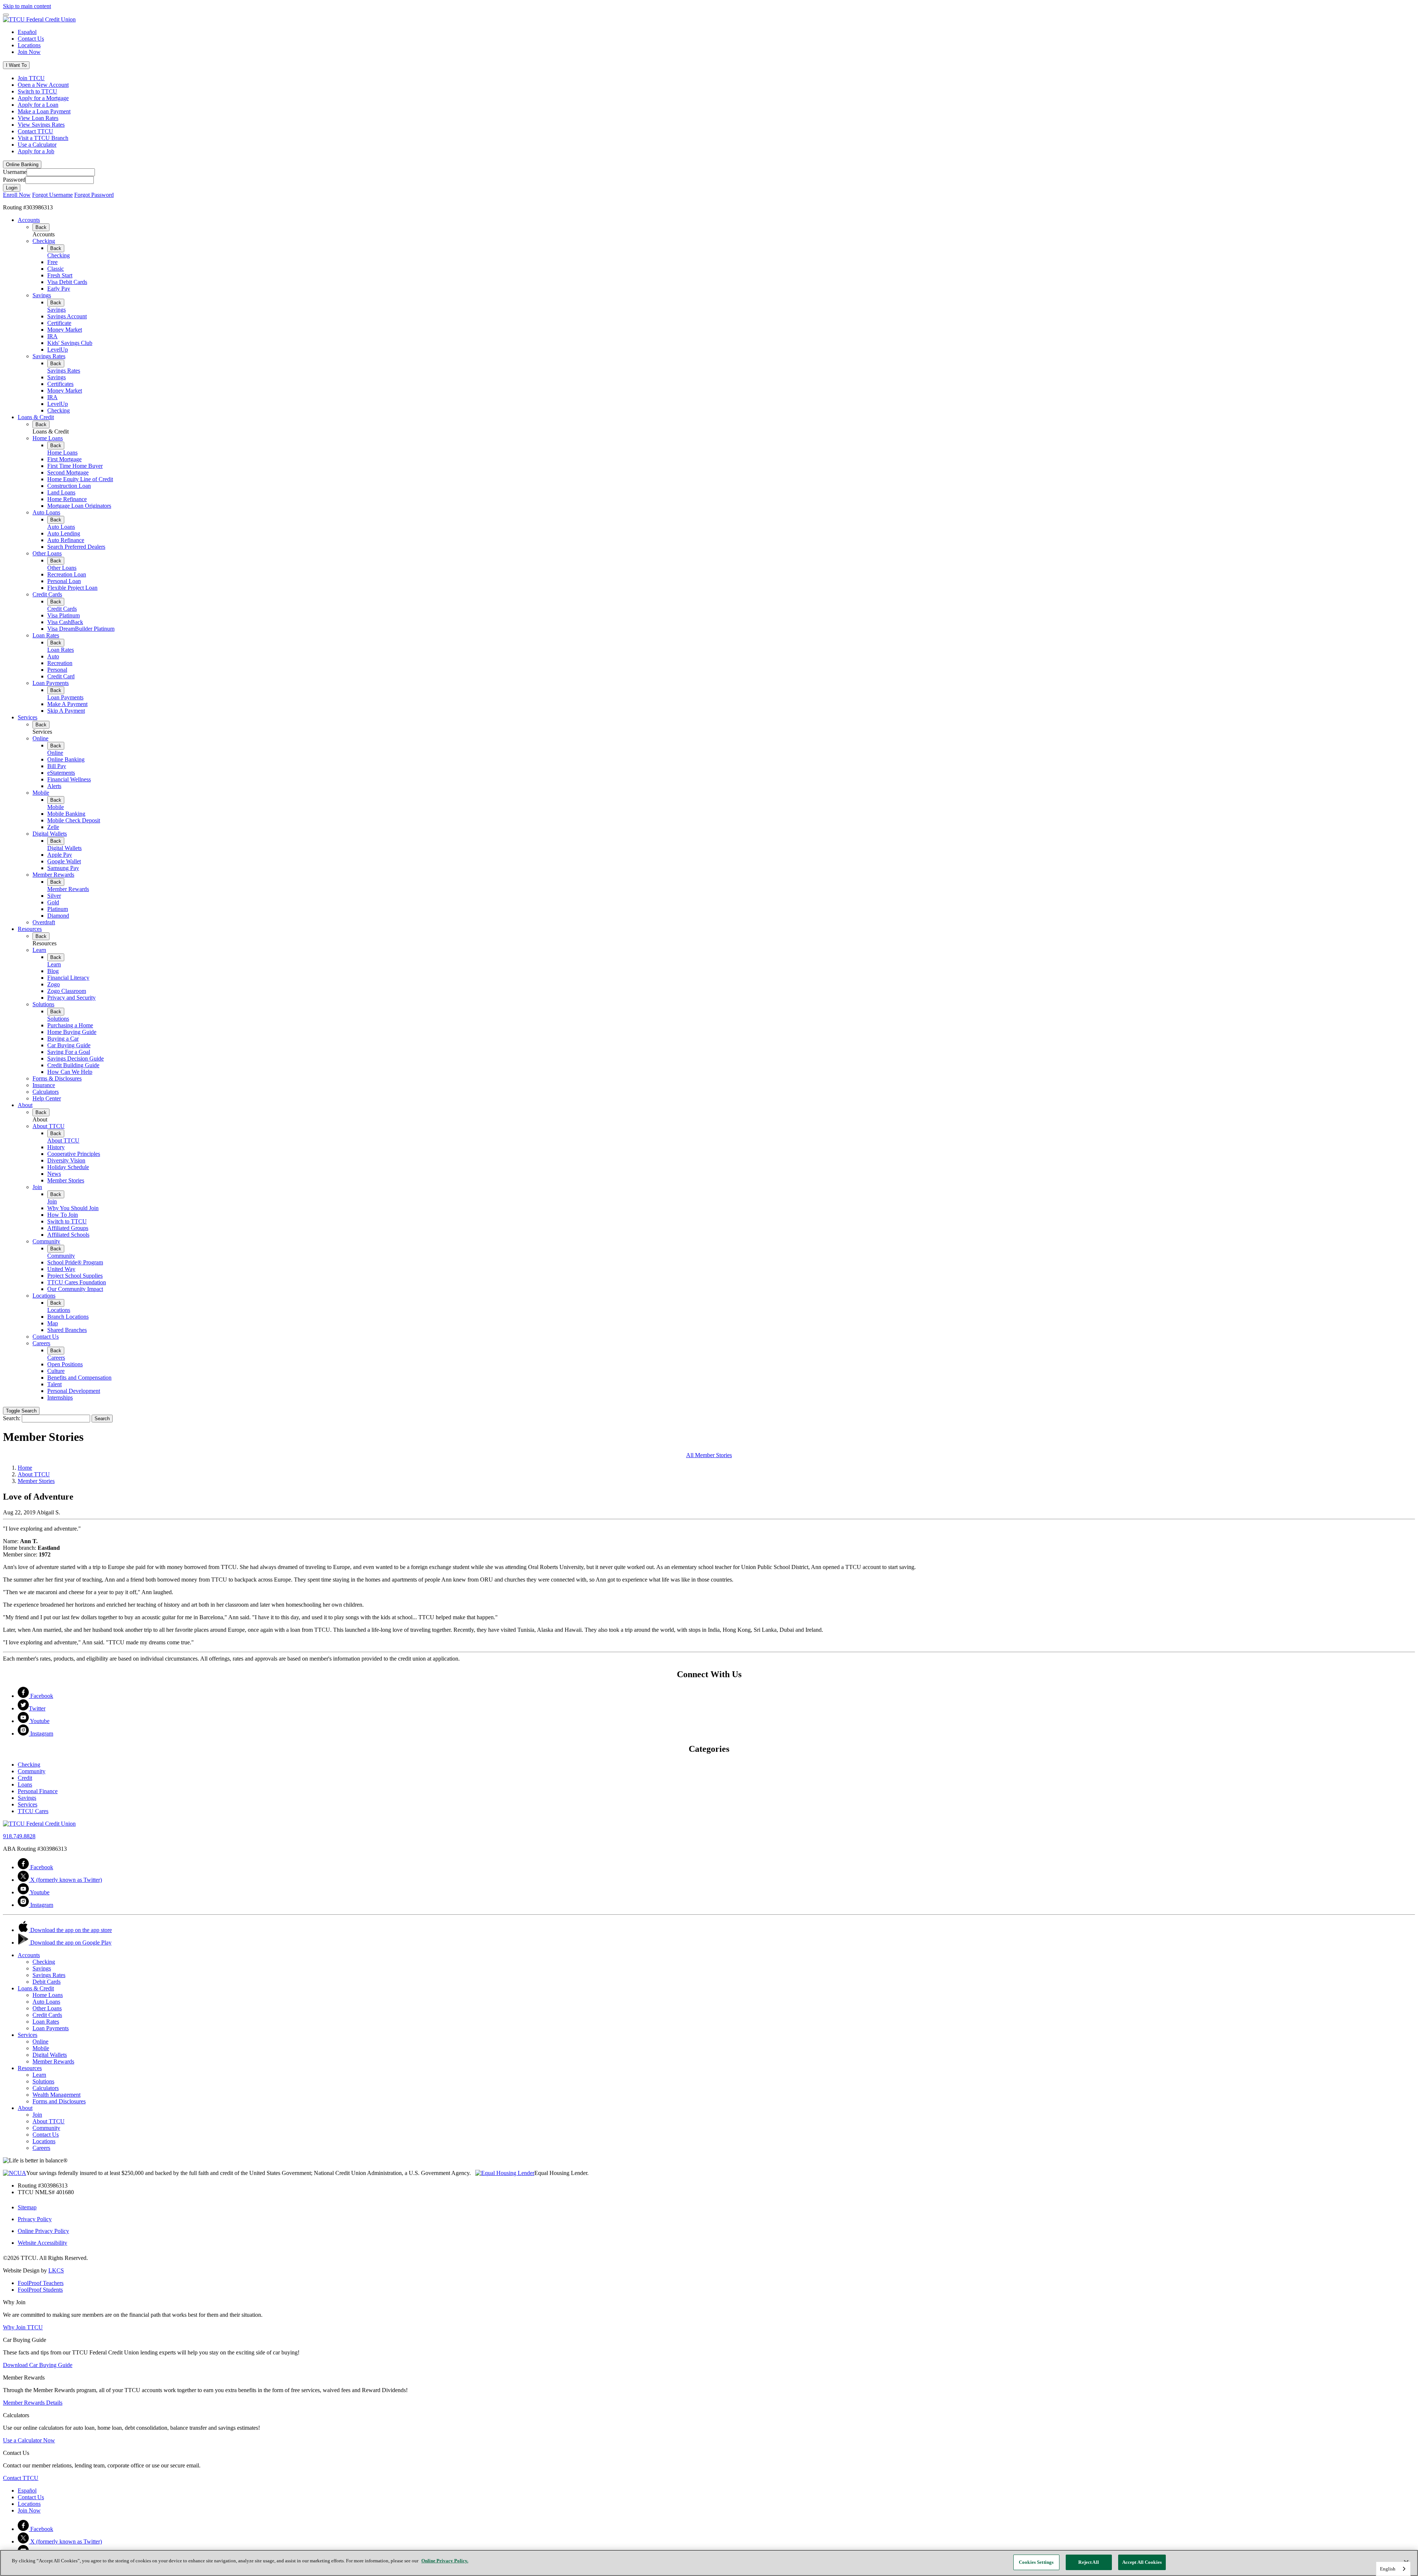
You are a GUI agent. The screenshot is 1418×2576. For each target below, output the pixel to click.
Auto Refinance (66, 540)
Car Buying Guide (69, 1045)
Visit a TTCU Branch (43, 138)
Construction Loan (69, 486)
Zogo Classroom (67, 991)
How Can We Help (70, 1072)
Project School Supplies (75, 1276)
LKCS (56, 2270)
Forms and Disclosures (59, 2101)
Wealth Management (56, 2095)
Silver (54, 896)
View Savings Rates (41, 125)
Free (52, 262)
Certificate (59, 323)
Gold (53, 902)
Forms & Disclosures (57, 1078)
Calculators (46, 1092)
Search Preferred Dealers (76, 547)
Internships (60, 1397)
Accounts (29, 220)
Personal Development (74, 1391)
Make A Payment (67, 704)
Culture (56, 1371)
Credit (25, 1778)
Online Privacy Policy (43, 2231)
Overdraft (44, 922)
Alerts (54, 786)
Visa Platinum (64, 615)
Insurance (44, 1085)
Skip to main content (27, 6)
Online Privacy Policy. (445, 2561)
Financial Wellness (69, 779)
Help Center (47, 1098)
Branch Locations (68, 1317)
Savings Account (67, 316)
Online (40, 738)
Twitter (37, 1708)
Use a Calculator (37, 145)
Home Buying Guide (72, 1032)
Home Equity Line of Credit (80, 479)
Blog (53, 971)
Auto (53, 656)
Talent (54, 1384)
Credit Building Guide (73, 1065)
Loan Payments (51, 683)
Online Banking (66, 759)
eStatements (61, 773)
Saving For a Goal (69, 1052)
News (54, 1174)
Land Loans (61, 492)
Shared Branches (67, 1330)
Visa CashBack (65, 622)
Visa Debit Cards (67, 282)
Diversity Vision (66, 1160)
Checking (44, 241)
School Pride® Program (75, 1262)
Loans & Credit (36, 417)
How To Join (63, 1215)
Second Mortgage (68, 472)
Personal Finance (38, 1791)
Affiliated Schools (68, 1235)
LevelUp (58, 350)
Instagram (41, 1734)
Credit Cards (47, 594)
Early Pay (59, 289)
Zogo (54, 984)
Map (53, 1323)
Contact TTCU (35, 131)
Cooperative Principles (74, 1154)
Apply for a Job (36, 151)
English (1388, 2569)
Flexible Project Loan (72, 588)
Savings (42, 295)
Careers (41, 1343)
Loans (25, 1784)
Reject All (1088, 2562)
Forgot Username (52, 195)
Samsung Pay (63, 868)
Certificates (60, 384)
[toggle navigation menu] (6, 15)
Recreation (60, 663)
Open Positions (65, 1364)
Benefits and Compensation (79, 1378)
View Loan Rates (38, 118)
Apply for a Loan (38, 105)
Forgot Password (94, 195)
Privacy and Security (71, 998)
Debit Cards (47, 1982)
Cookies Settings (1036, 2562)
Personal (57, 670)
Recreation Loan (67, 574)
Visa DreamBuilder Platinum (81, 629)
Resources (30, 929)
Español (27, 32)
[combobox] (1393, 2569)
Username (15, 172)
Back (41, 227)
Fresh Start (60, 275)
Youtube (39, 1721)
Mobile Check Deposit (74, 820)
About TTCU (49, 1126)
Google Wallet (64, 861)
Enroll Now (17, 195)
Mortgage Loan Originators (79, 506)
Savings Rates (49, 356)
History (56, 1147)
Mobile (41, 793)
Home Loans (48, 438)
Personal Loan (64, 581)
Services (28, 717)
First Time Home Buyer (75, 466)
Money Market (65, 330)
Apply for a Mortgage (43, 98)
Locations (29, 45)
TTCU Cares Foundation (77, 1282)
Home (25, 1468)
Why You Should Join (73, 1208)
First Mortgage (64, 459)
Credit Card (61, 676)
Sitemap (27, 2207)
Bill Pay (57, 766)
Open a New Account (43, 85)
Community (46, 1241)
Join (37, 1187)
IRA (52, 336)
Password (14, 180)
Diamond (58, 916)
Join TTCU (31, 78)
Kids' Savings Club (70, 343)
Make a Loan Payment (44, 111)
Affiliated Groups (68, 1228)
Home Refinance (67, 499)
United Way (61, 1269)
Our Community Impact (75, 1289)
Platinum (58, 909)
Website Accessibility (42, 2243)
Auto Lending (64, 533)
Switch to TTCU (37, 91)
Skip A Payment (66, 711)
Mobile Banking (66, 814)
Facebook (41, 1696)
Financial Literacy (68, 978)
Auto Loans (46, 512)
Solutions (43, 1004)
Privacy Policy (35, 2219)
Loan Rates (46, 635)
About (25, 1105)
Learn (39, 950)
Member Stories (66, 1180)
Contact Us (31, 39)
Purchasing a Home (70, 1025)
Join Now (29, 52)
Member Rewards (53, 875)
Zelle (53, 827)
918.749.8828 (19, 1836)
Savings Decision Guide (76, 1059)
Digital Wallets (50, 834)
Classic (56, 269)
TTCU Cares (33, 1811)
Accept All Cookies (1142, 2562)
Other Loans (47, 553)
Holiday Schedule (68, 1167)
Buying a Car (63, 1039)
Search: (12, 1418)
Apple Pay (60, 855)
